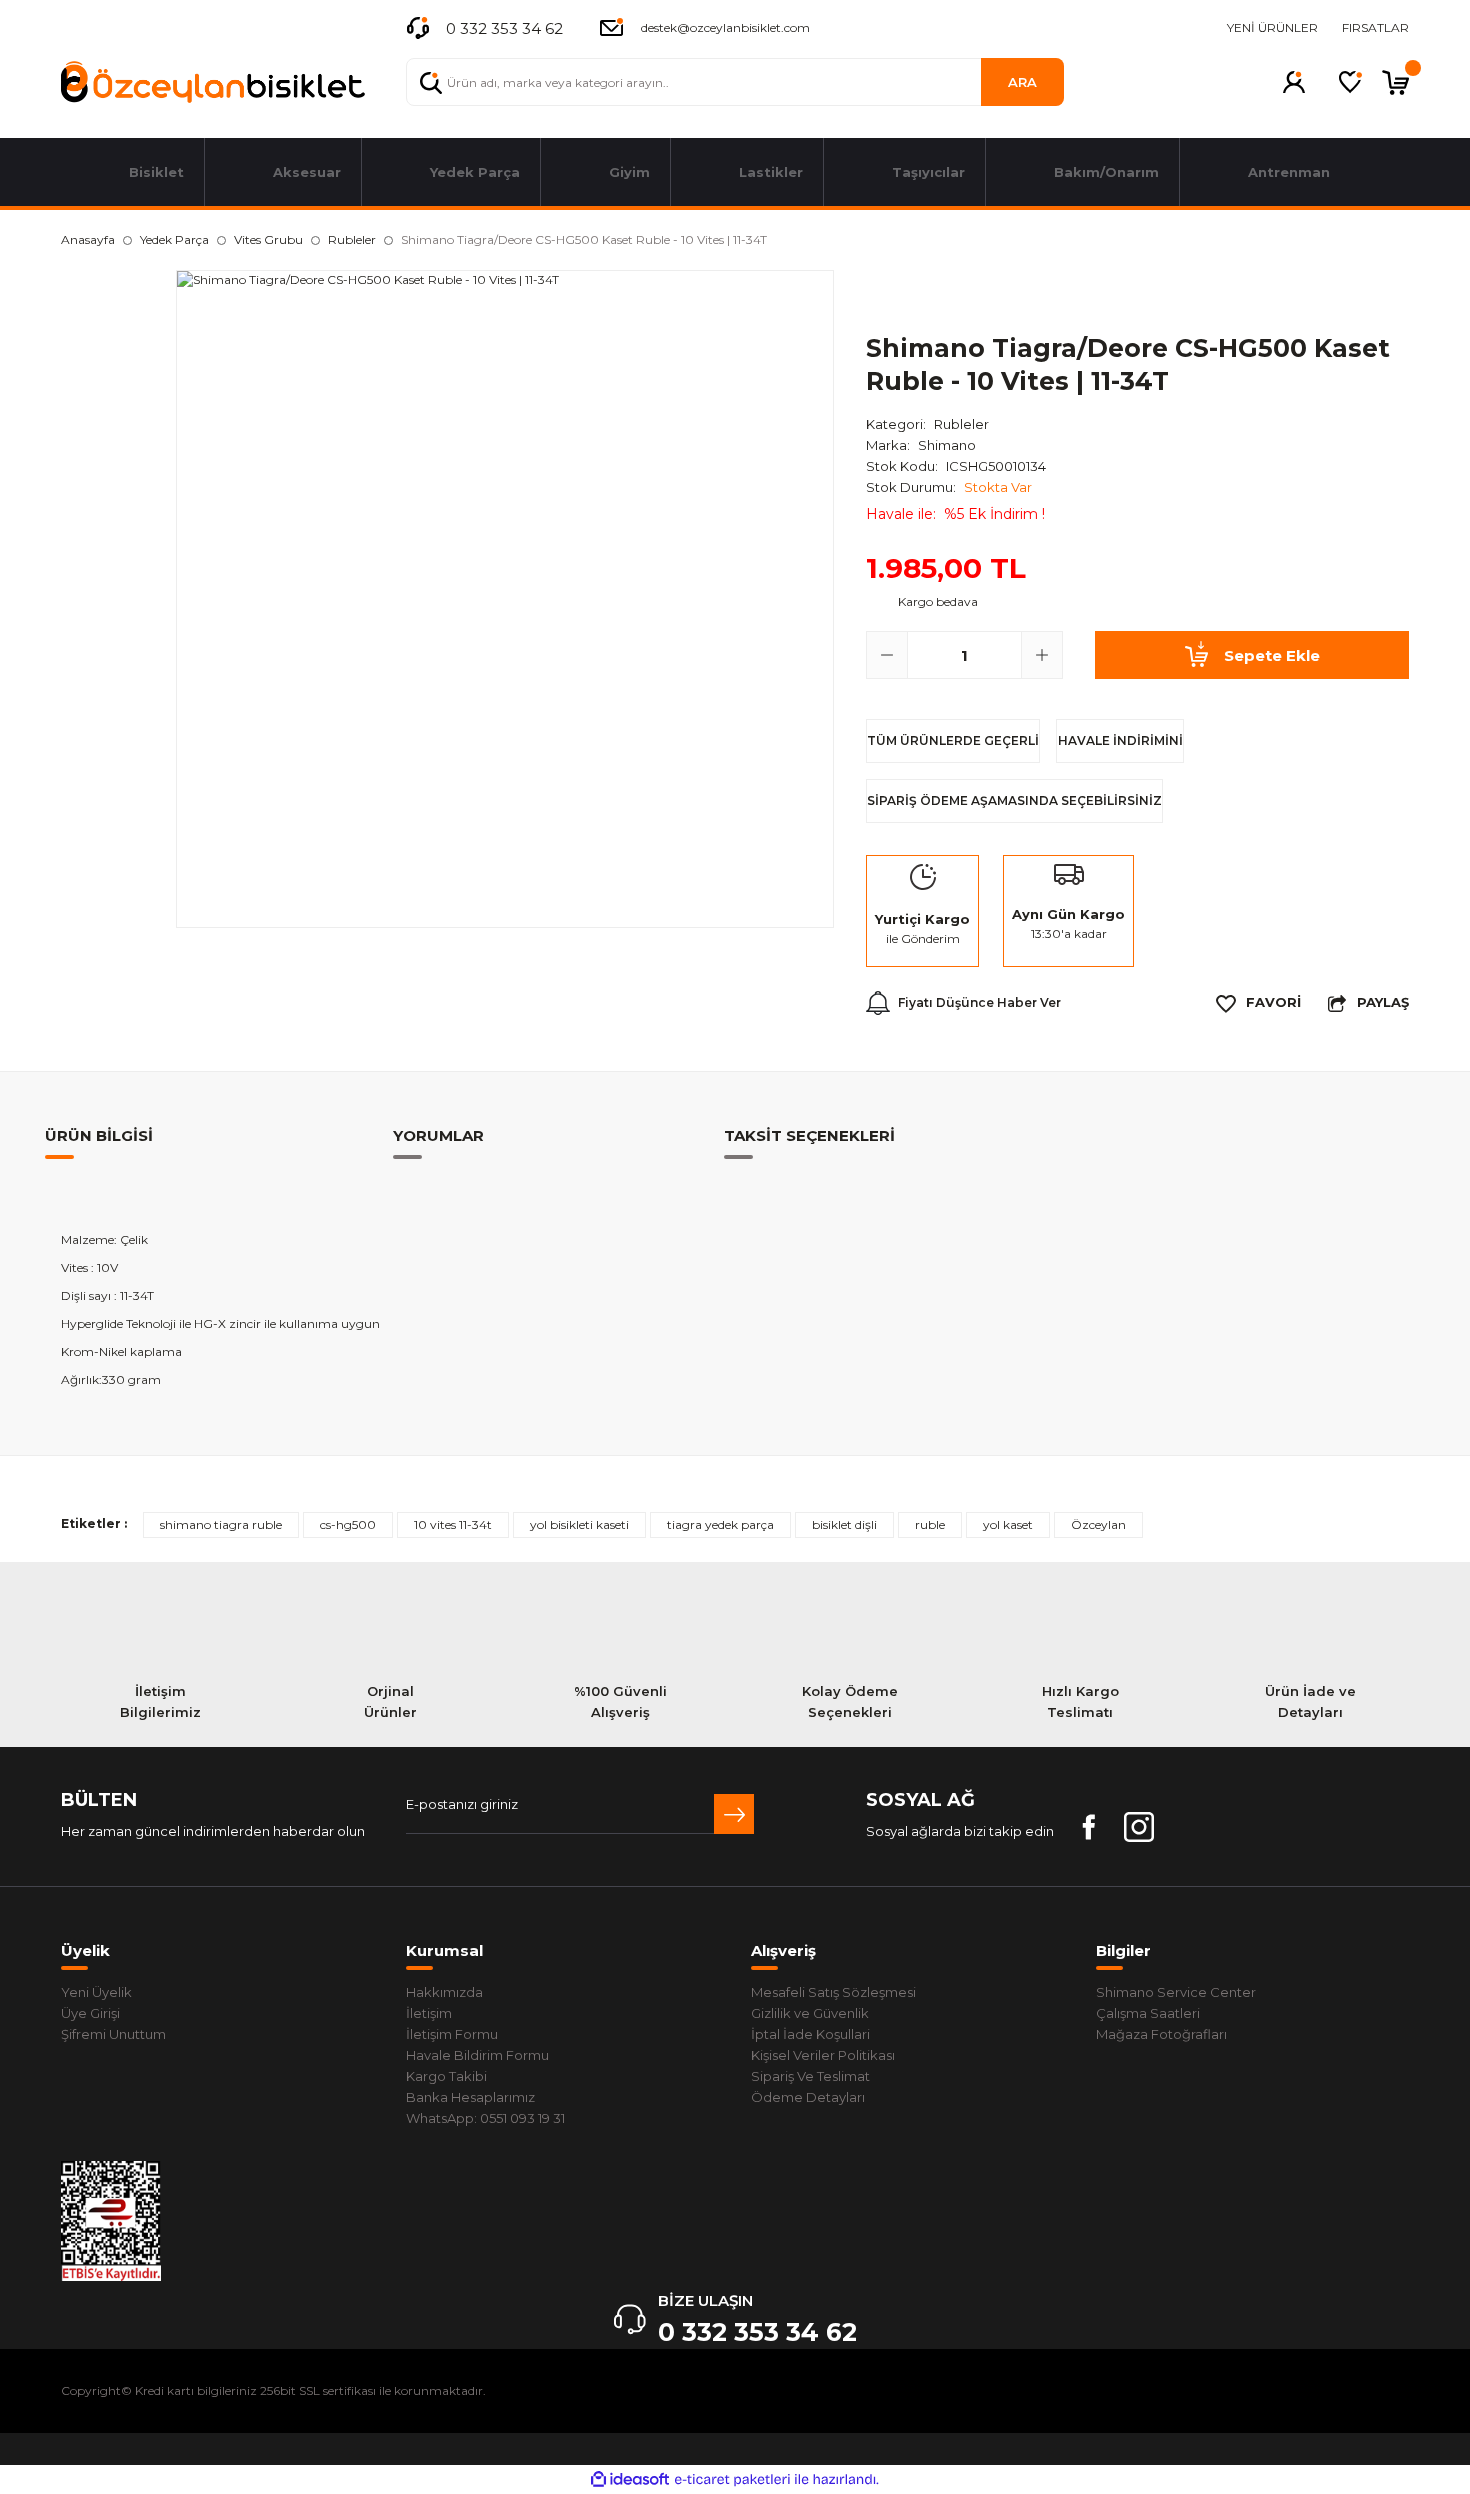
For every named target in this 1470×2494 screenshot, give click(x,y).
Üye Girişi (90, 2013)
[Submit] (734, 1814)
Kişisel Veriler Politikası (823, 2055)
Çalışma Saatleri (1148, 2013)
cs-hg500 (348, 1524)
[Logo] (213, 82)
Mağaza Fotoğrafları (1161, 2034)
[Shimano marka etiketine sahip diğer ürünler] (926, 295)
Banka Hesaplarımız (470, 2097)
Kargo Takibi (446, 2076)
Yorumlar (438, 1135)
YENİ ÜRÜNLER (1272, 27)
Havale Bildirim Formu (477, 2055)
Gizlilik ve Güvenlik (810, 2013)
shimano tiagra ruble (221, 1524)
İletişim (429, 2013)
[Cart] (1395, 82)
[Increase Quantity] (1042, 655)
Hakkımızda (444, 1992)
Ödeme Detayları (808, 2097)
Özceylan (1098, 1524)
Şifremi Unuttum (113, 2034)
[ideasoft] (630, 2479)
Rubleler (961, 424)
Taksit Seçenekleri (809, 1135)
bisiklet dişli (844, 1524)
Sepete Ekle (1272, 655)
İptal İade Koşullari (810, 2034)
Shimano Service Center (1176, 1992)
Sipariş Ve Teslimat (810, 2076)
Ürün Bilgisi (99, 1135)
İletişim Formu (452, 2034)
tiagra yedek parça (720, 1524)
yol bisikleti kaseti (579, 1524)
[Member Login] (1294, 82)
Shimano (947, 445)
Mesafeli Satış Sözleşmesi (833, 1992)
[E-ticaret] (732, 2479)
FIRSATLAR (1375, 27)
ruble (930, 1524)
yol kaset (1008, 1524)
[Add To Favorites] (1257, 1003)
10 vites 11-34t (453, 1524)
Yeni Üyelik (96, 1992)
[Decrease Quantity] (887, 655)
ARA (1022, 82)
